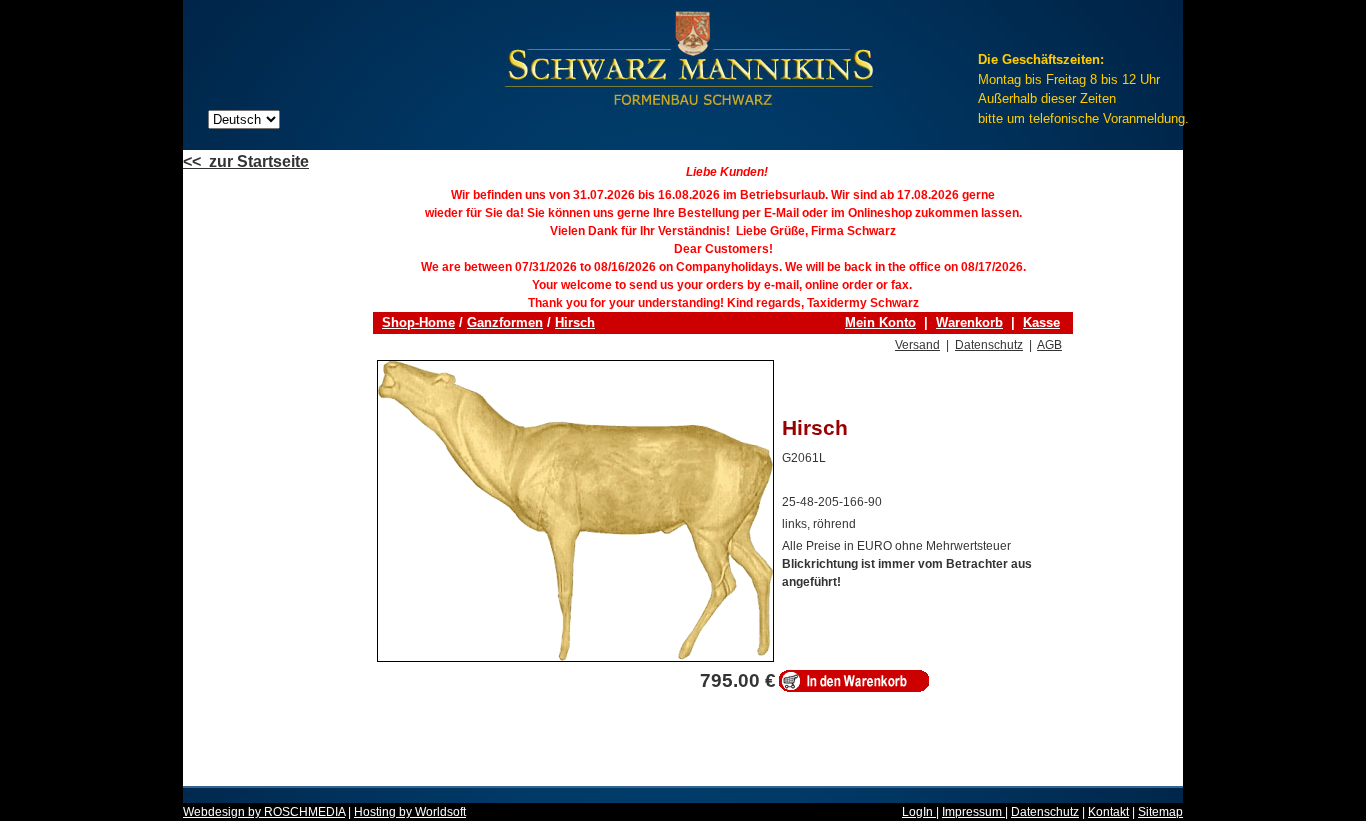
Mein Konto (880, 322)
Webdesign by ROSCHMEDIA (264, 812)
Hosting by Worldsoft (410, 812)
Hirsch (575, 322)
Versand (917, 345)
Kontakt (1108, 812)
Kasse (1041, 322)
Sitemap (1160, 812)
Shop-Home (418, 322)
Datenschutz (989, 345)
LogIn (919, 812)
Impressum (973, 812)
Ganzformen (505, 322)
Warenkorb (969, 322)
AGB (1049, 345)
